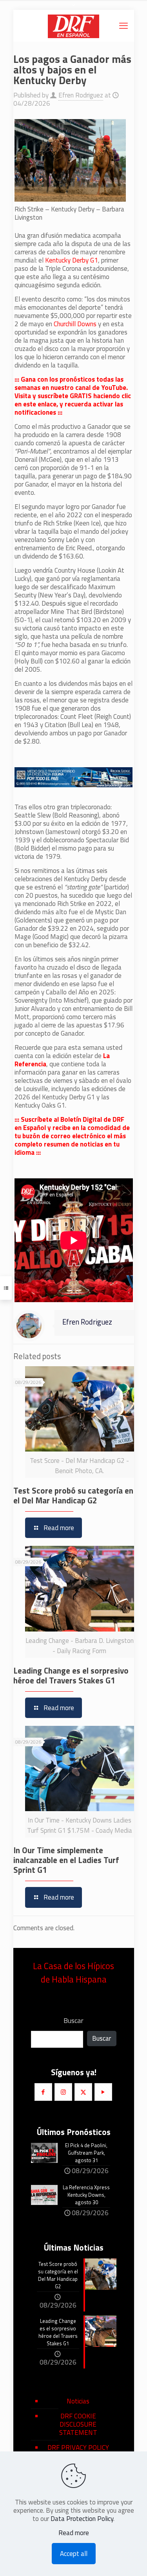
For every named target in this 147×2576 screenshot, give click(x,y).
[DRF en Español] (74, 26)
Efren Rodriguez (81, 95)
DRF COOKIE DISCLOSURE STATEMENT (78, 2424)
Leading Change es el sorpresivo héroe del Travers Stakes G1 (71, 1675)
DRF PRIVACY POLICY (78, 2447)
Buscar (73, 2021)
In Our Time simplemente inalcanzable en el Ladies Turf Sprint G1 (66, 1860)
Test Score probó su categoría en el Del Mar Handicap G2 (73, 1495)
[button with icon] (43, 2092)
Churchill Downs (75, 324)
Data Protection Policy (82, 2519)
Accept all (74, 2554)
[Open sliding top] (74, 9)
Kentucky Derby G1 (72, 260)
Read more (74, 2533)
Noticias (78, 2401)
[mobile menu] (123, 26)
